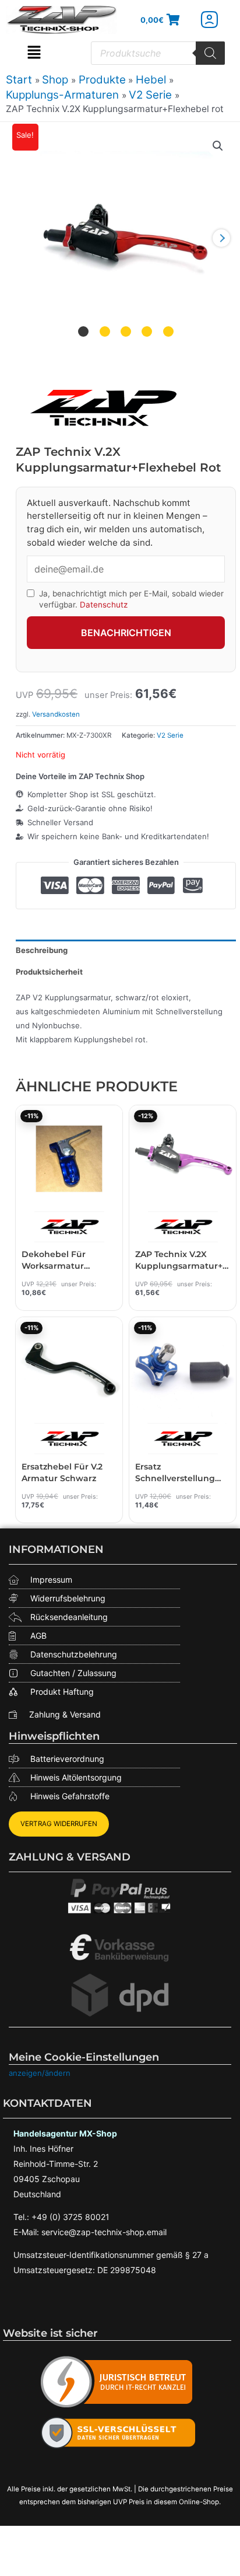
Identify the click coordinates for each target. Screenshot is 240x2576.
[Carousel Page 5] (168, 331)
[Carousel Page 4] (147, 331)
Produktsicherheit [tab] (49, 972)
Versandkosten (56, 714)
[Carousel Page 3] (126, 331)
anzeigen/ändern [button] (40, 2073)
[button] (34, 53)
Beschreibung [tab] (42, 950)
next (221, 238)
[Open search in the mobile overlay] (158, 53)
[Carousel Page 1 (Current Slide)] (83, 331)
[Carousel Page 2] (105, 331)
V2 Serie (170, 735)
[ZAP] (103, 408)
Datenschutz (104, 605)
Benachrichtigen (126, 633)
